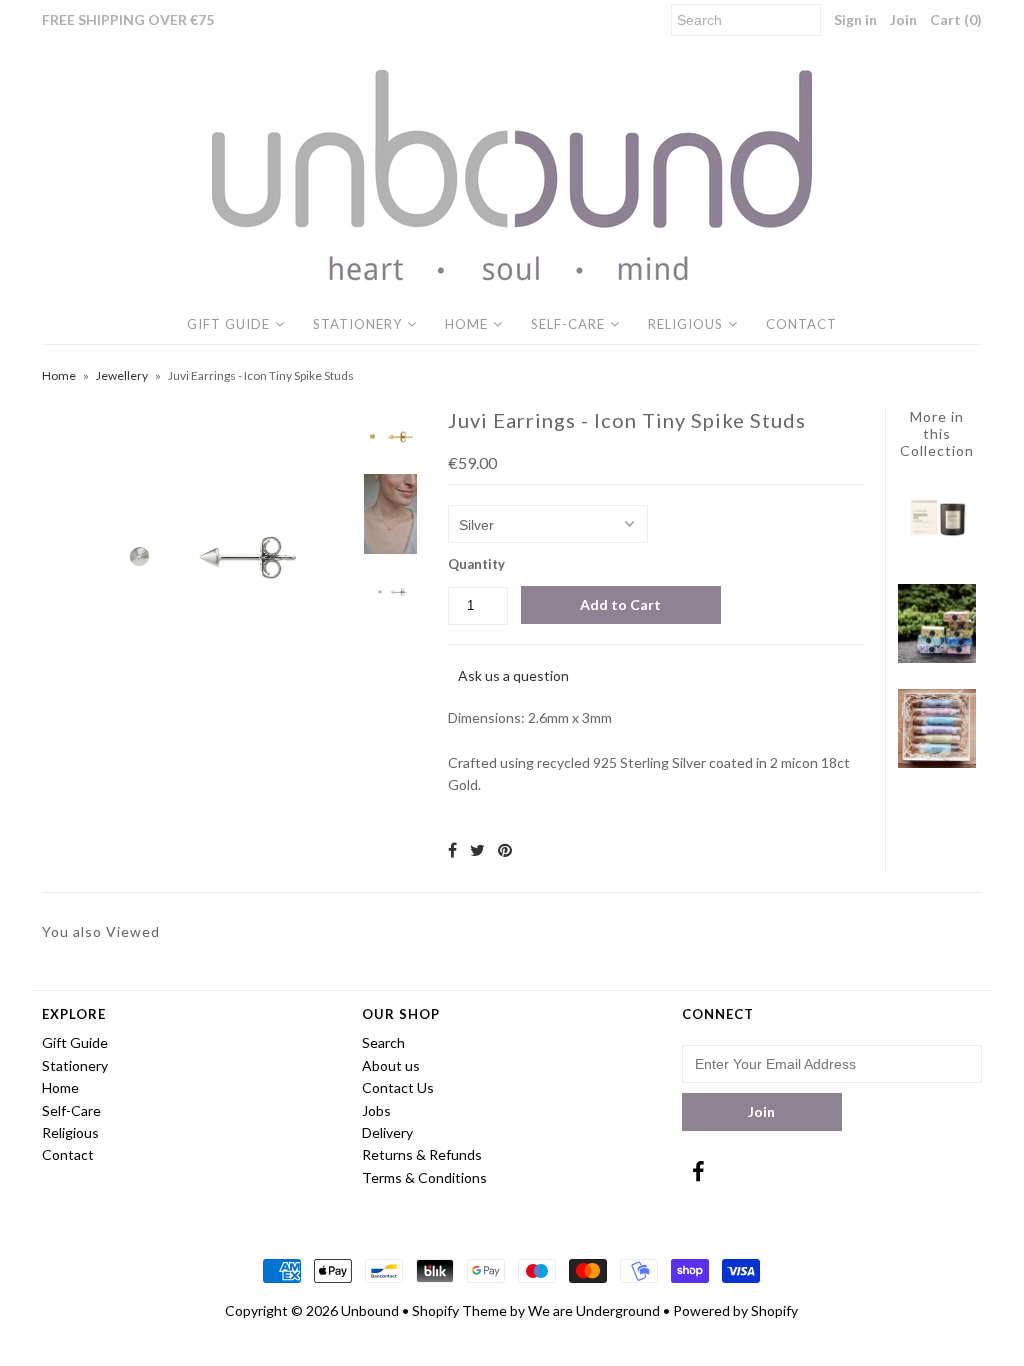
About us (391, 1065)
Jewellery (122, 375)
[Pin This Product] (505, 849)
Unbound (370, 1310)
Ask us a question (513, 675)
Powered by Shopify (735, 1310)
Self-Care (568, 324)
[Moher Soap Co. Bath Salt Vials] (937, 762)
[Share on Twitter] (477, 849)
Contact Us (398, 1087)
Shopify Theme (459, 1310)
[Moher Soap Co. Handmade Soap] (937, 657)
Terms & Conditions (424, 1177)
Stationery (357, 324)
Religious (685, 324)
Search (383, 1042)
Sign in (855, 19)
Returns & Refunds (422, 1154)
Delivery (387, 1132)
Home (466, 324)
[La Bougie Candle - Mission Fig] (937, 552)
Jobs (376, 1110)
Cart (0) (956, 19)
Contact (801, 324)
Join (903, 19)
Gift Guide (228, 324)
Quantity (476, 564)
